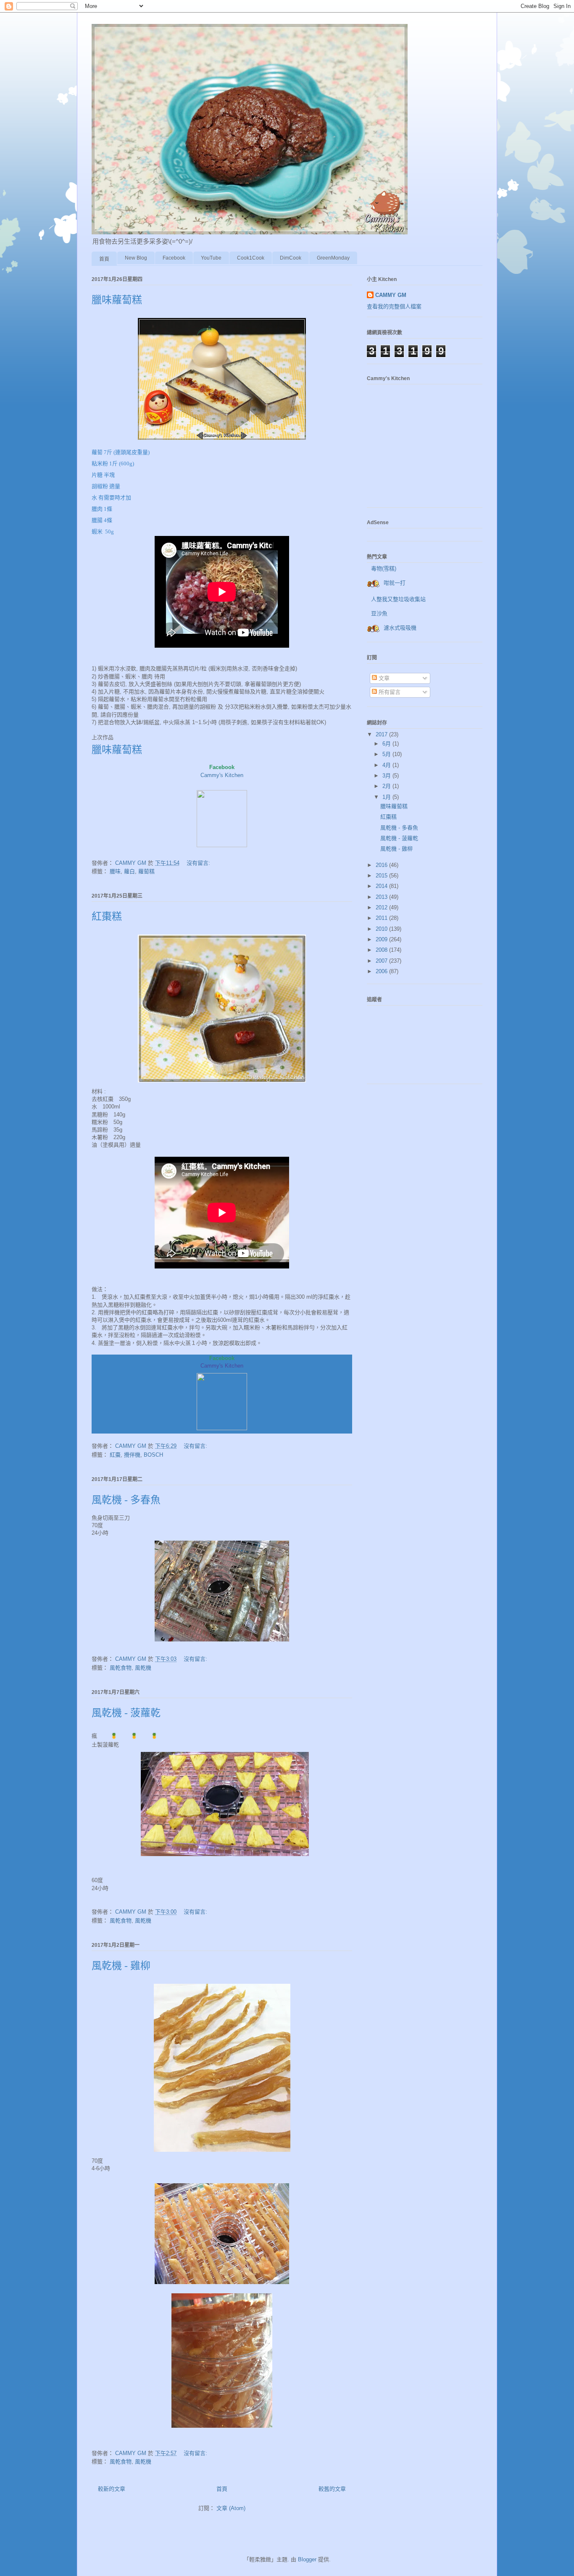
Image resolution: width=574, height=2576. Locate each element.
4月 (387, 765)
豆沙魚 (379, 613)
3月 (387, 776)
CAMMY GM (391, 295)
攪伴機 (132, 1455)
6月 (387, 744)
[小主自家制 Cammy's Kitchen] (222, 845)
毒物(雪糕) (384, 569)
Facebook (174, 258)
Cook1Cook (251, 258)
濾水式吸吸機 (400, 628)
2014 (382, 886)
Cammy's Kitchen (222, 775)
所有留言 (389, 692)
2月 (387, 786)
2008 (382, 950)
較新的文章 (112, 2489)
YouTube (211, 258)
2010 (382, 929)
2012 (382, 907)
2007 (382, 961)
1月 (387, 797)
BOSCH (153, 1455)
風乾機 (143, 1668)
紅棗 (115, 1455)
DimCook (291, 258)
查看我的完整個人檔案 (394, 306)
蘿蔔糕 (146, 871)
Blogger (307, 2559)
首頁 (104, 259)
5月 (387, 754)
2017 (382, 734)
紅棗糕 (107, 916)
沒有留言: (199, 863)
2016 (382, 865)
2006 (382, 971)
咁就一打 (395, 583)
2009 (382, 939)
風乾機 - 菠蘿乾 (126, 1713)
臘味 (115, 871)
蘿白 (129, 871)
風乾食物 (121, 1668)
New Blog (136, 258)
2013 (382, 897)
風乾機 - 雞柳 (121, 1966)
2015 (382, 876)
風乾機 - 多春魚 (126, 1500)
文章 (383, 678)
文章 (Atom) (231, 2508)
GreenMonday (333, 258)
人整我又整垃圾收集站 (398, 599)
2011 (382, 918)
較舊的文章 (332, 2489)
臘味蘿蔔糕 (117, 300)
